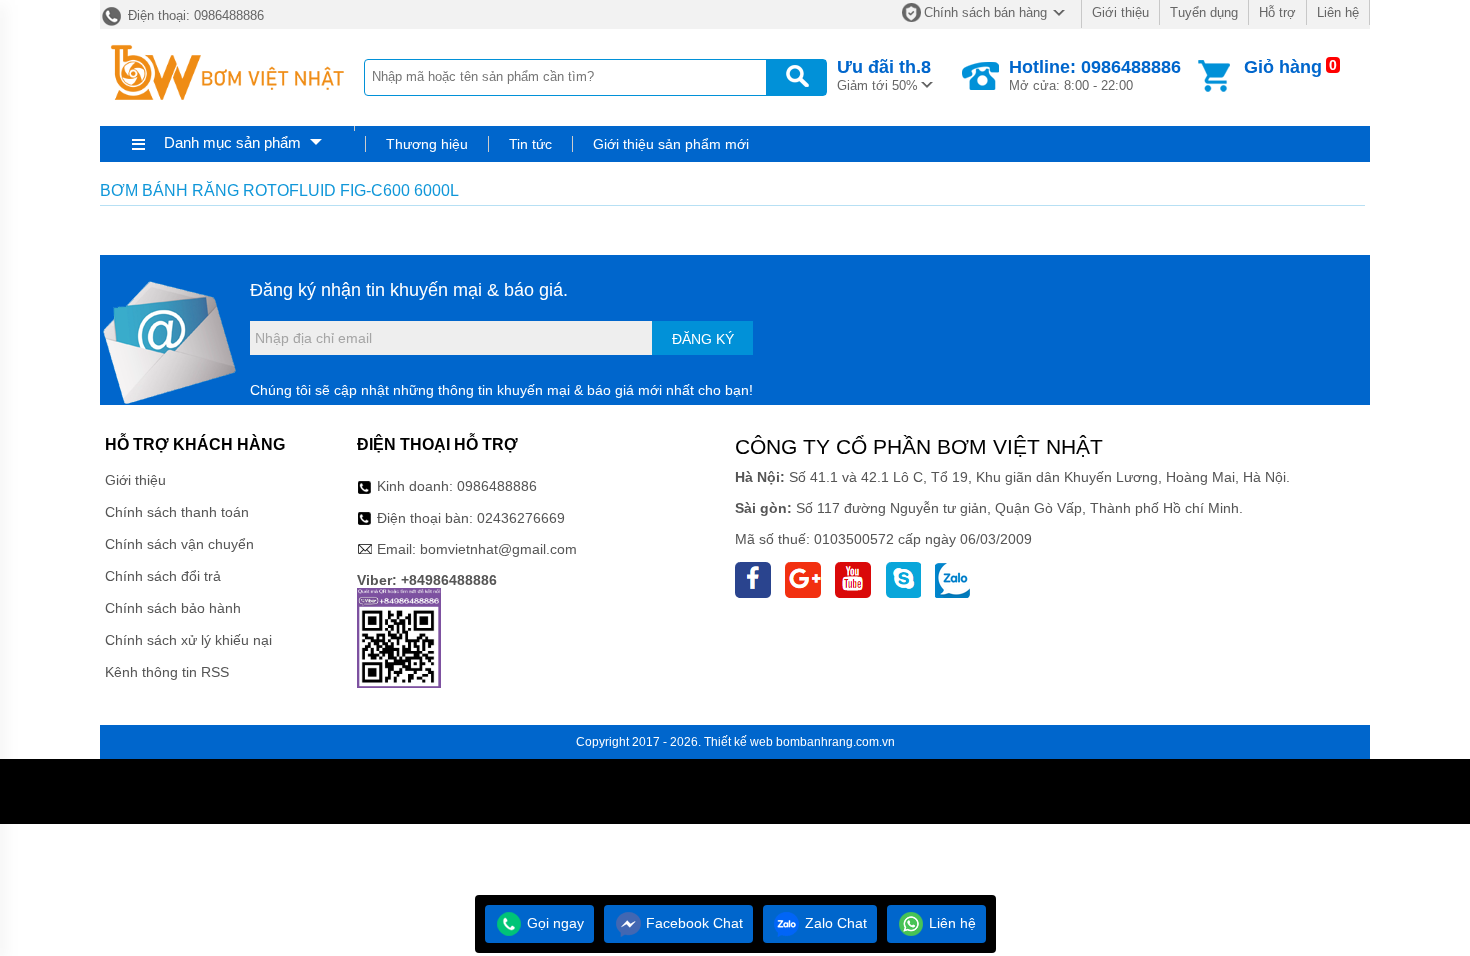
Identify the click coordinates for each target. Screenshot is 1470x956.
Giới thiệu (1120, 12)
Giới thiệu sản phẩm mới (671, 144)
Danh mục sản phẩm (232, 142)
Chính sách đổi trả (163, 576)
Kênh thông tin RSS (167, 672)
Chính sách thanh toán (177, 512)
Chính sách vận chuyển (179, 544)
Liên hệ (1338, 12)
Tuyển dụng (1204, 12)
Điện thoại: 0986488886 (194, 15)
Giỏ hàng (1283, 67)
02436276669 (521, 518)
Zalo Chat (834, 923)
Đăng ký (703, 339)
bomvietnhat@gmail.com (498, 549)
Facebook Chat (692, 923)
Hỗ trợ (1277, 12)
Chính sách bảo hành (173, 608)
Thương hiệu (427, 144)
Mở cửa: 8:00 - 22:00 (1095, 75)
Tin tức (530, 144)
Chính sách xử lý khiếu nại (188, 640)
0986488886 (497, 486)
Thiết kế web (738, 742)
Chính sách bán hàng (985, 12)
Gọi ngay (553, 923)
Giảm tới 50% (884, 75)
